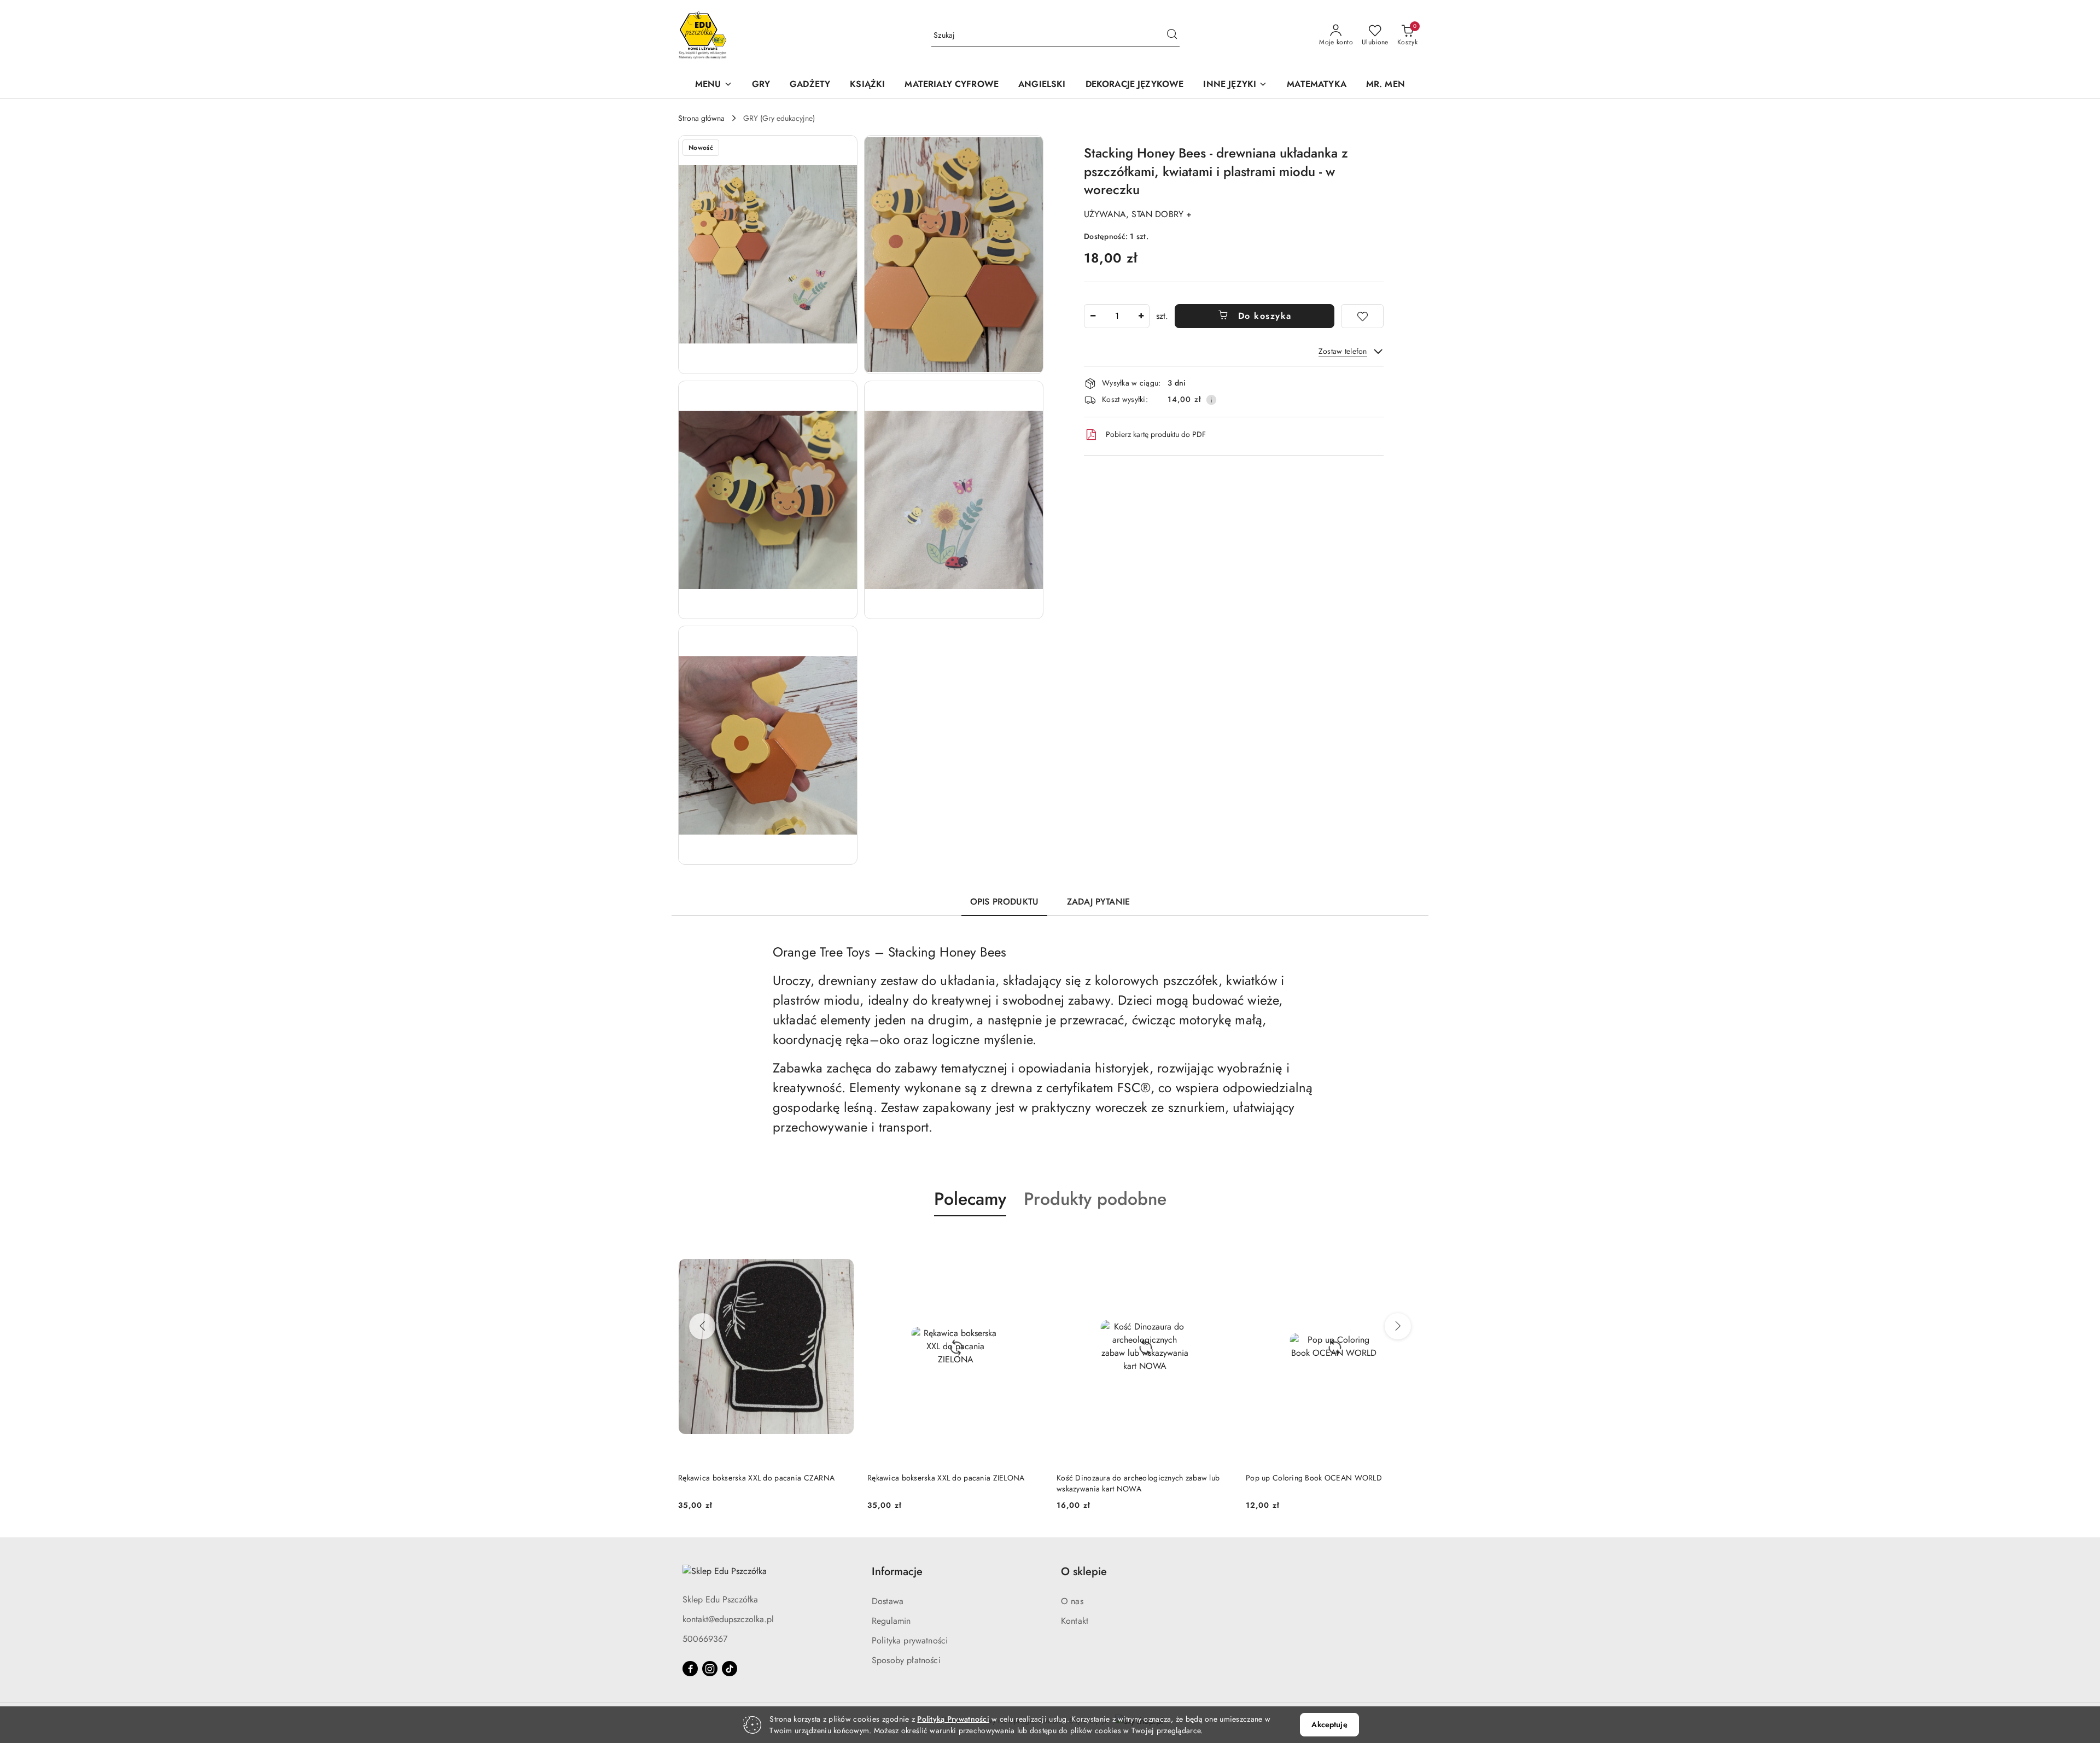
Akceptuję (1329, 1724)
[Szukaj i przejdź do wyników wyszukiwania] (1172, 36)
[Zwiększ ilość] (1141, 316)
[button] (714, 85)
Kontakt (1075, 1621)
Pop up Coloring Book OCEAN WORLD (1314, 1478)
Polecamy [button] (970, 1199)
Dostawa (888, 1601)
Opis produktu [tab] (1004, 902)
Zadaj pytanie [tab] (1098, 902)
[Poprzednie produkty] (702, 1326)
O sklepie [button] (1084, 1572)
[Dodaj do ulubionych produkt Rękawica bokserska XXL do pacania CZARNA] (842, 1242)
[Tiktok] (730, 1669)
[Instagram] (710, 1669)
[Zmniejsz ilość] (1093, 316)
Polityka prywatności (910, 1640)
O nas (1072, 1601)
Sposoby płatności (906, 1660)
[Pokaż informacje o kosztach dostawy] (1211, 400)
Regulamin (891, 1621)
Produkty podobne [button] (1095, 1199)
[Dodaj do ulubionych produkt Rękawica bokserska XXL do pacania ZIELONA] (1031, 1242)
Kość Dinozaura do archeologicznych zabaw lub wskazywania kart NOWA (1138, 1483)
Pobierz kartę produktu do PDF (1156, 434)
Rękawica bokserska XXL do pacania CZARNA (756, 1478)
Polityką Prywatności (953, 1719)
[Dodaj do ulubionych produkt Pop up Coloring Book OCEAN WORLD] (1409, 1242)
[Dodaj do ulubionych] (1362, 316)
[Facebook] (690, 1669)
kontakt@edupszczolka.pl (728, 1619)
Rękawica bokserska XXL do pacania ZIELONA (946, 1478)
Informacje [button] (897, 1572)
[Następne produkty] (1398, 1326)
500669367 (705, 1639)
